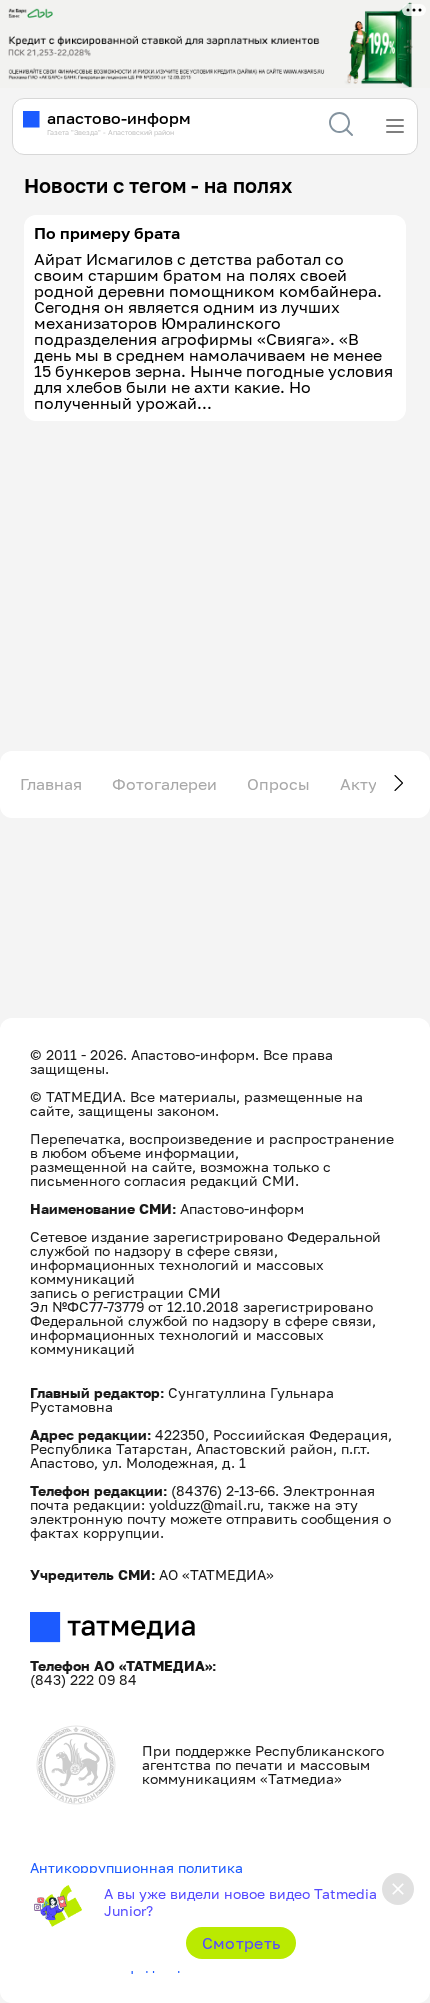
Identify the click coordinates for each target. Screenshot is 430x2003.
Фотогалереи (164, 784)
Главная (51, 784)
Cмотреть (241, 1943)
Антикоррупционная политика (136, 1867)
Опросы (278, 784)
